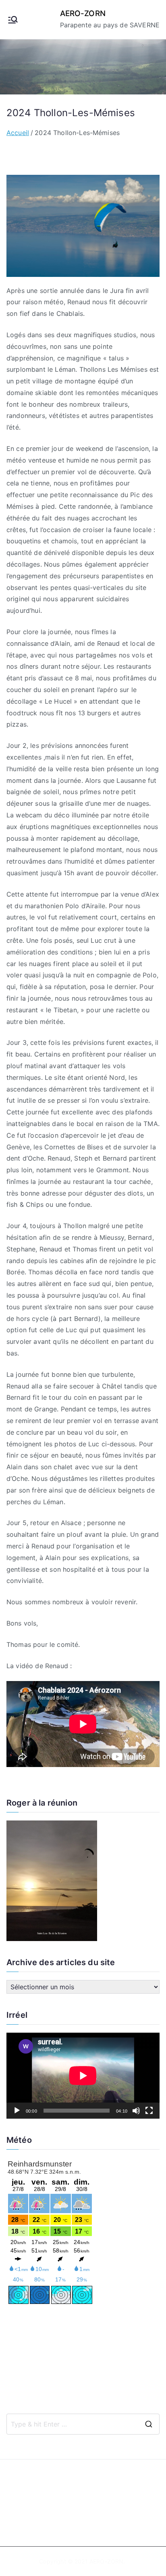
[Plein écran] (149, 2111)
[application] (83, 2076)
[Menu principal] (13, 20)
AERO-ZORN (83, 13)
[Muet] (136, 2111)
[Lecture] (17, 2111)
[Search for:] (83, 2424)
